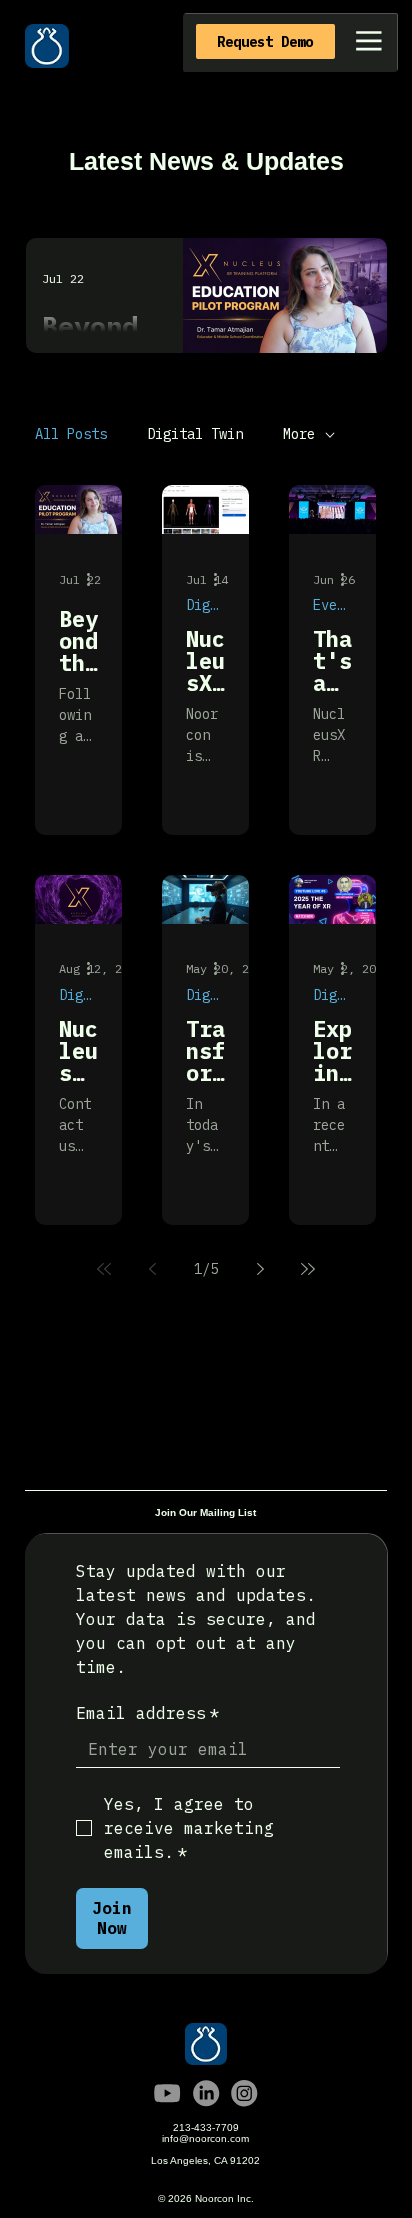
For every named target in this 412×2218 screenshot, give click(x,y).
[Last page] (308, 1269)
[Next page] (260, 1269)
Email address (148, 1713)
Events (332, 605)
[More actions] (95, 579)
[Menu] (369, 41)
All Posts (71, 434)
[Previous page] (152, 1269)
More (299, 434)
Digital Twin (195, 434)
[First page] (104, 1269)
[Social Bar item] (167, 2093)
